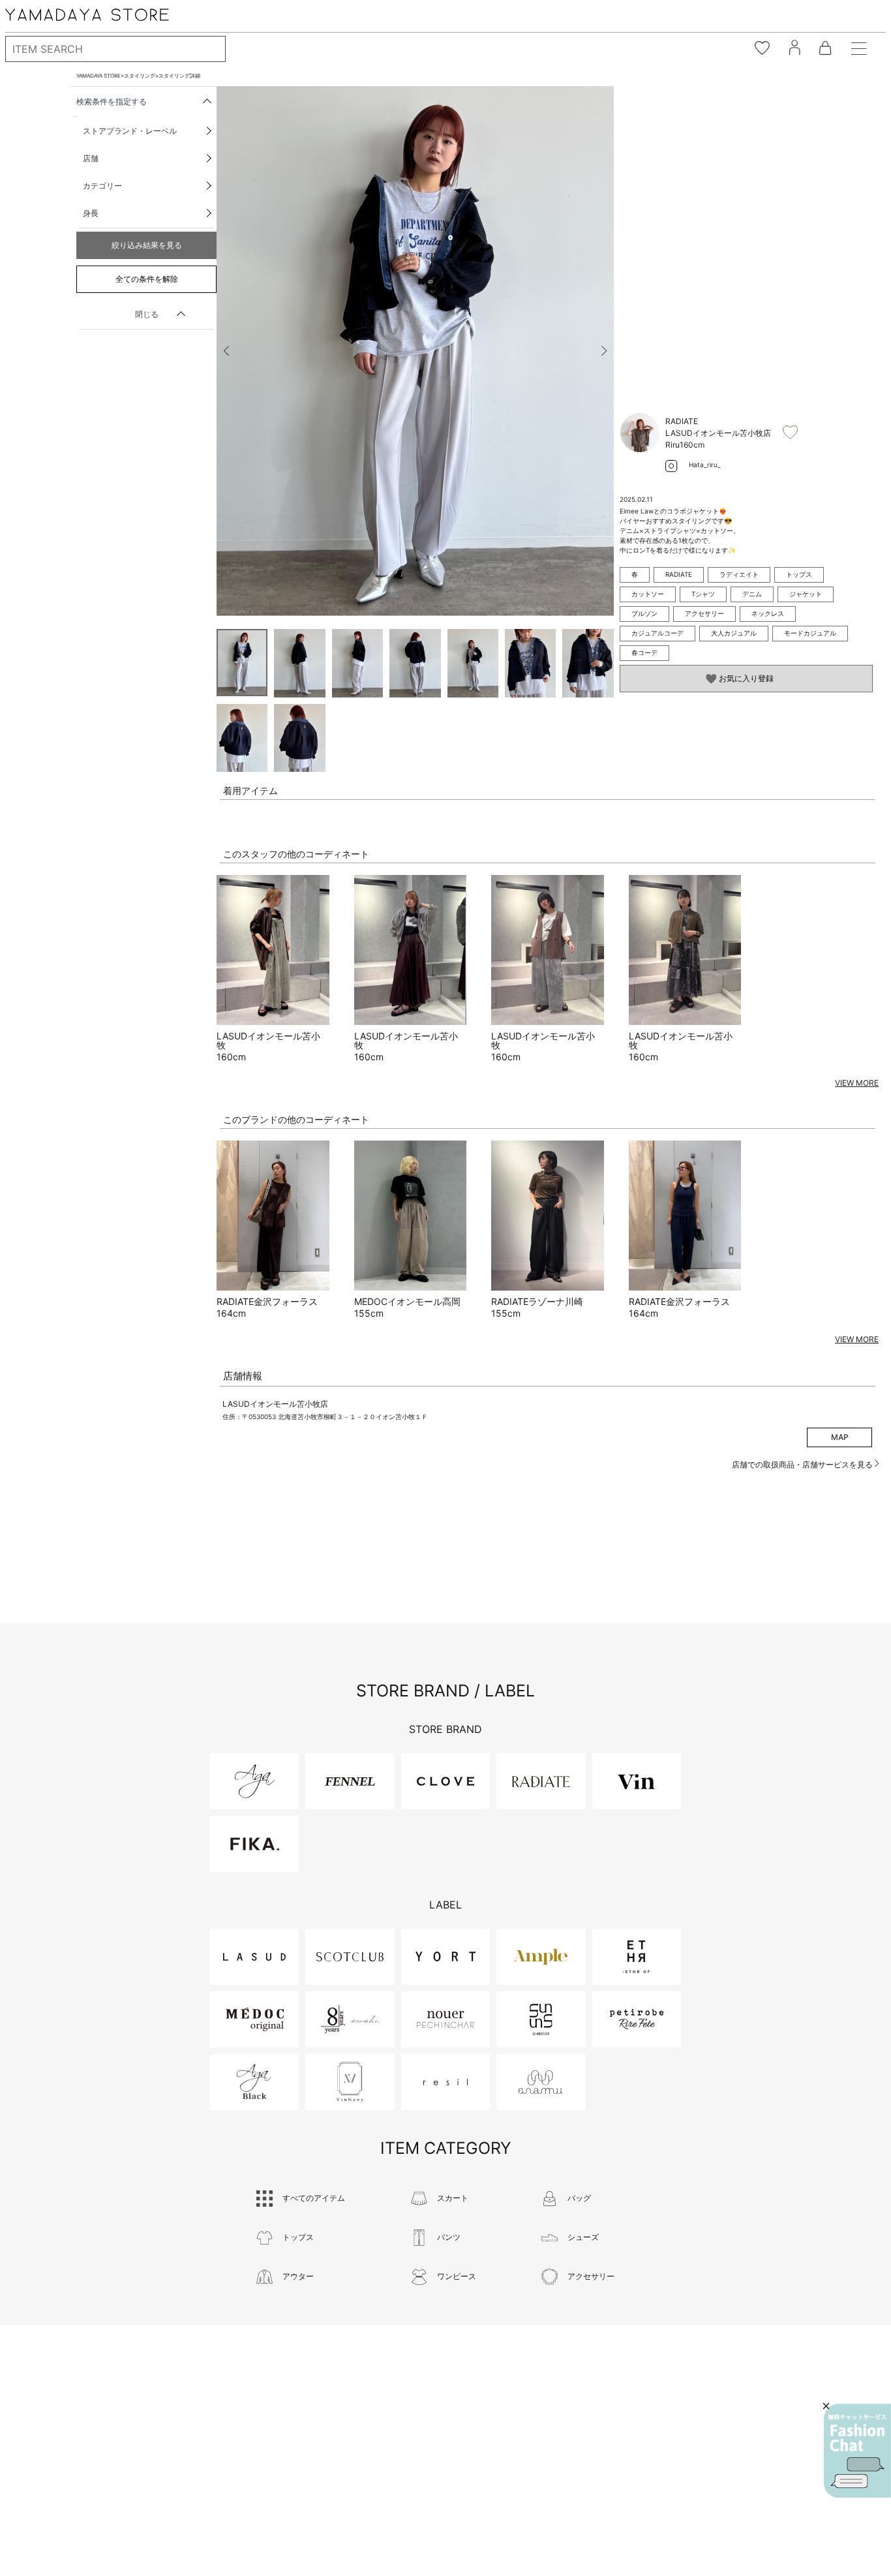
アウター (298, 2276)
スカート (453, 2198)
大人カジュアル (734, 633)
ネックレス (768, 613)
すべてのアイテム (314, 2198)
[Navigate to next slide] (604, 351)
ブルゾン (644, 613)
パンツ (449, 2237)
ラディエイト (739, 574)
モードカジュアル (810, 633)
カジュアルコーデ (657, 633)
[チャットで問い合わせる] (857, 2451)
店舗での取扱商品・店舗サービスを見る (803, 1464)
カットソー (648, 594)
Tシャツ (703, 594)
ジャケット (806, 594)
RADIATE (679, 574)
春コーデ (644, 652)
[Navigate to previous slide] (226, 351)
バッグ (579, 2198)
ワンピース (457, 2276)
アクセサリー (704, 613)
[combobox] (115, 49)
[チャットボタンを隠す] (826, 2406)
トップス (799, 574)
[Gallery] (415, 351)
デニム (752, 594)
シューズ (583, 2237)
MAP (840, 1437)
